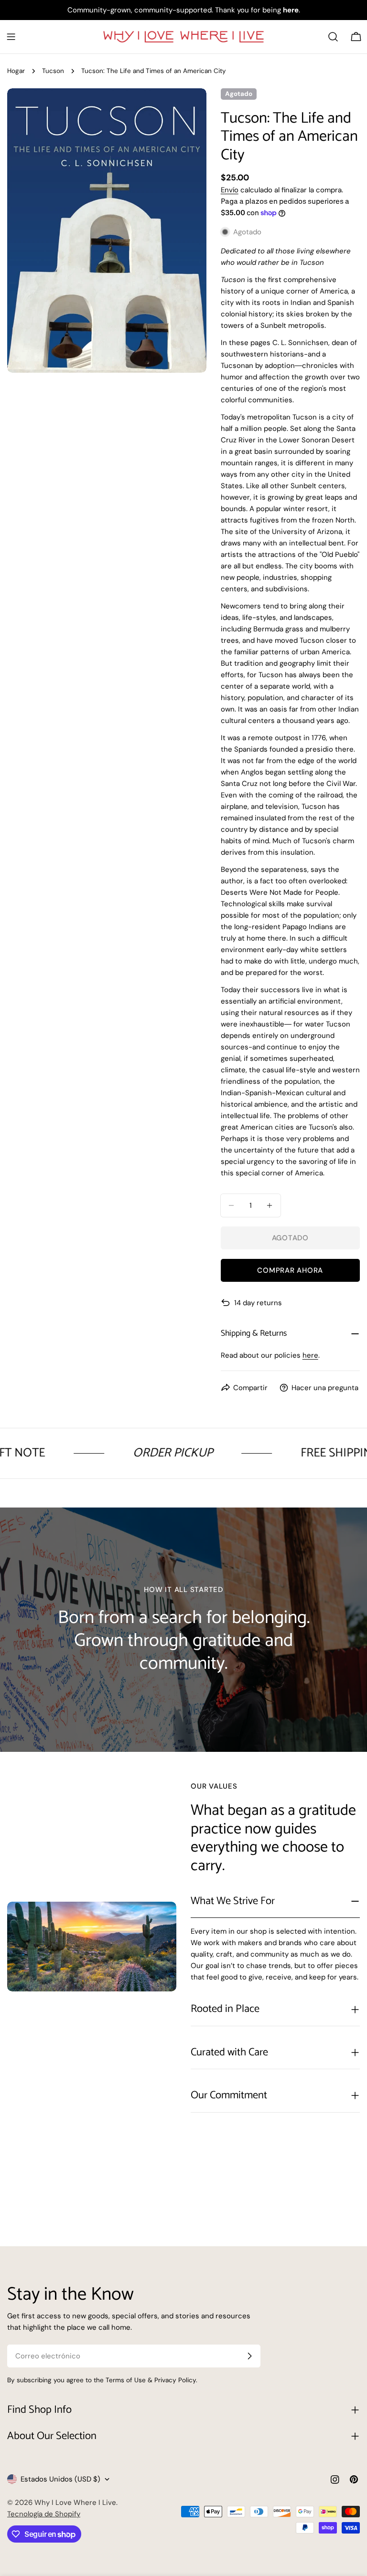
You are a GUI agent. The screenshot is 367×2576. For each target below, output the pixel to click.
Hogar (16, 71)
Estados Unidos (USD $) (60, 2479)
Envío (230, 190)
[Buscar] (333, 37)
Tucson (53, 71)
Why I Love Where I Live (75, 2503)
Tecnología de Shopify (44, 2514)
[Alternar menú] (11, 37)
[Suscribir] (249, 2356)
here (310, 1355)
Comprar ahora (290, 1270)
